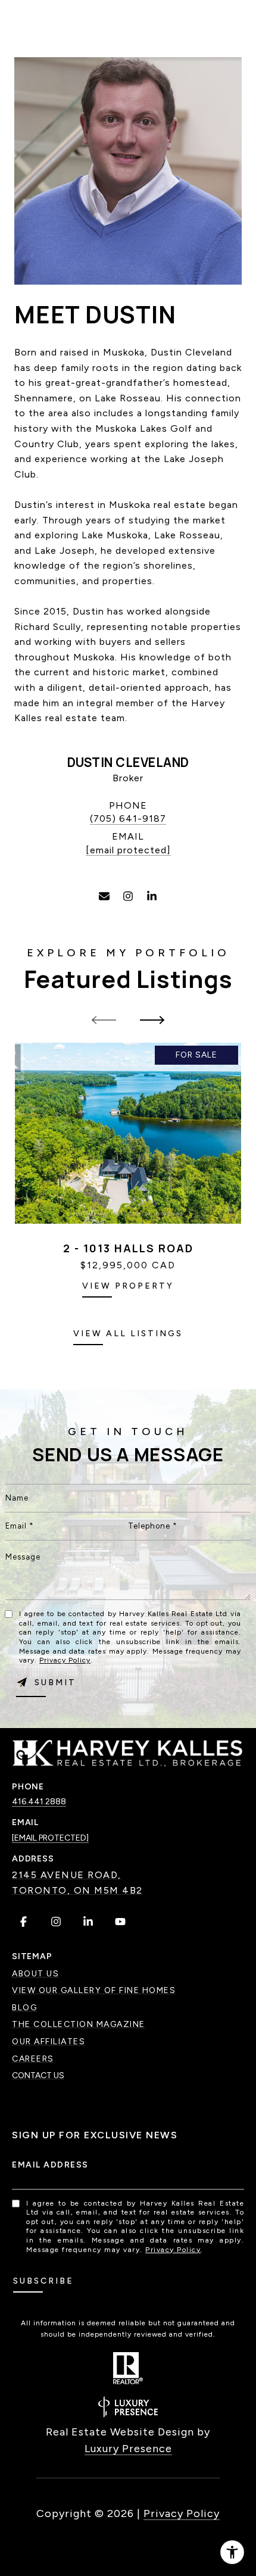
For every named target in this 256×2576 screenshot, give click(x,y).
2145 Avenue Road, (67, 1875)
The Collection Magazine (79, 2024)
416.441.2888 (39, 1802)
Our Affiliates (49, 2042)
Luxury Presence (128, 2449)
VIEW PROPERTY (128, 1286)
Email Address (50, 2165)
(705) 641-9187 (128, 818)
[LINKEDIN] (152, 896)
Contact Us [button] (38, 2076)
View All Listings (128, 1334)
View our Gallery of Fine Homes (94, 1990)
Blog (24, 2008)
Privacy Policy (65, 1660)
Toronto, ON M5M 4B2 (77, 1890)
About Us (35, 1974)
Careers (33, 2059)
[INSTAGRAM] (128, 896)
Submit (55, 1682)
